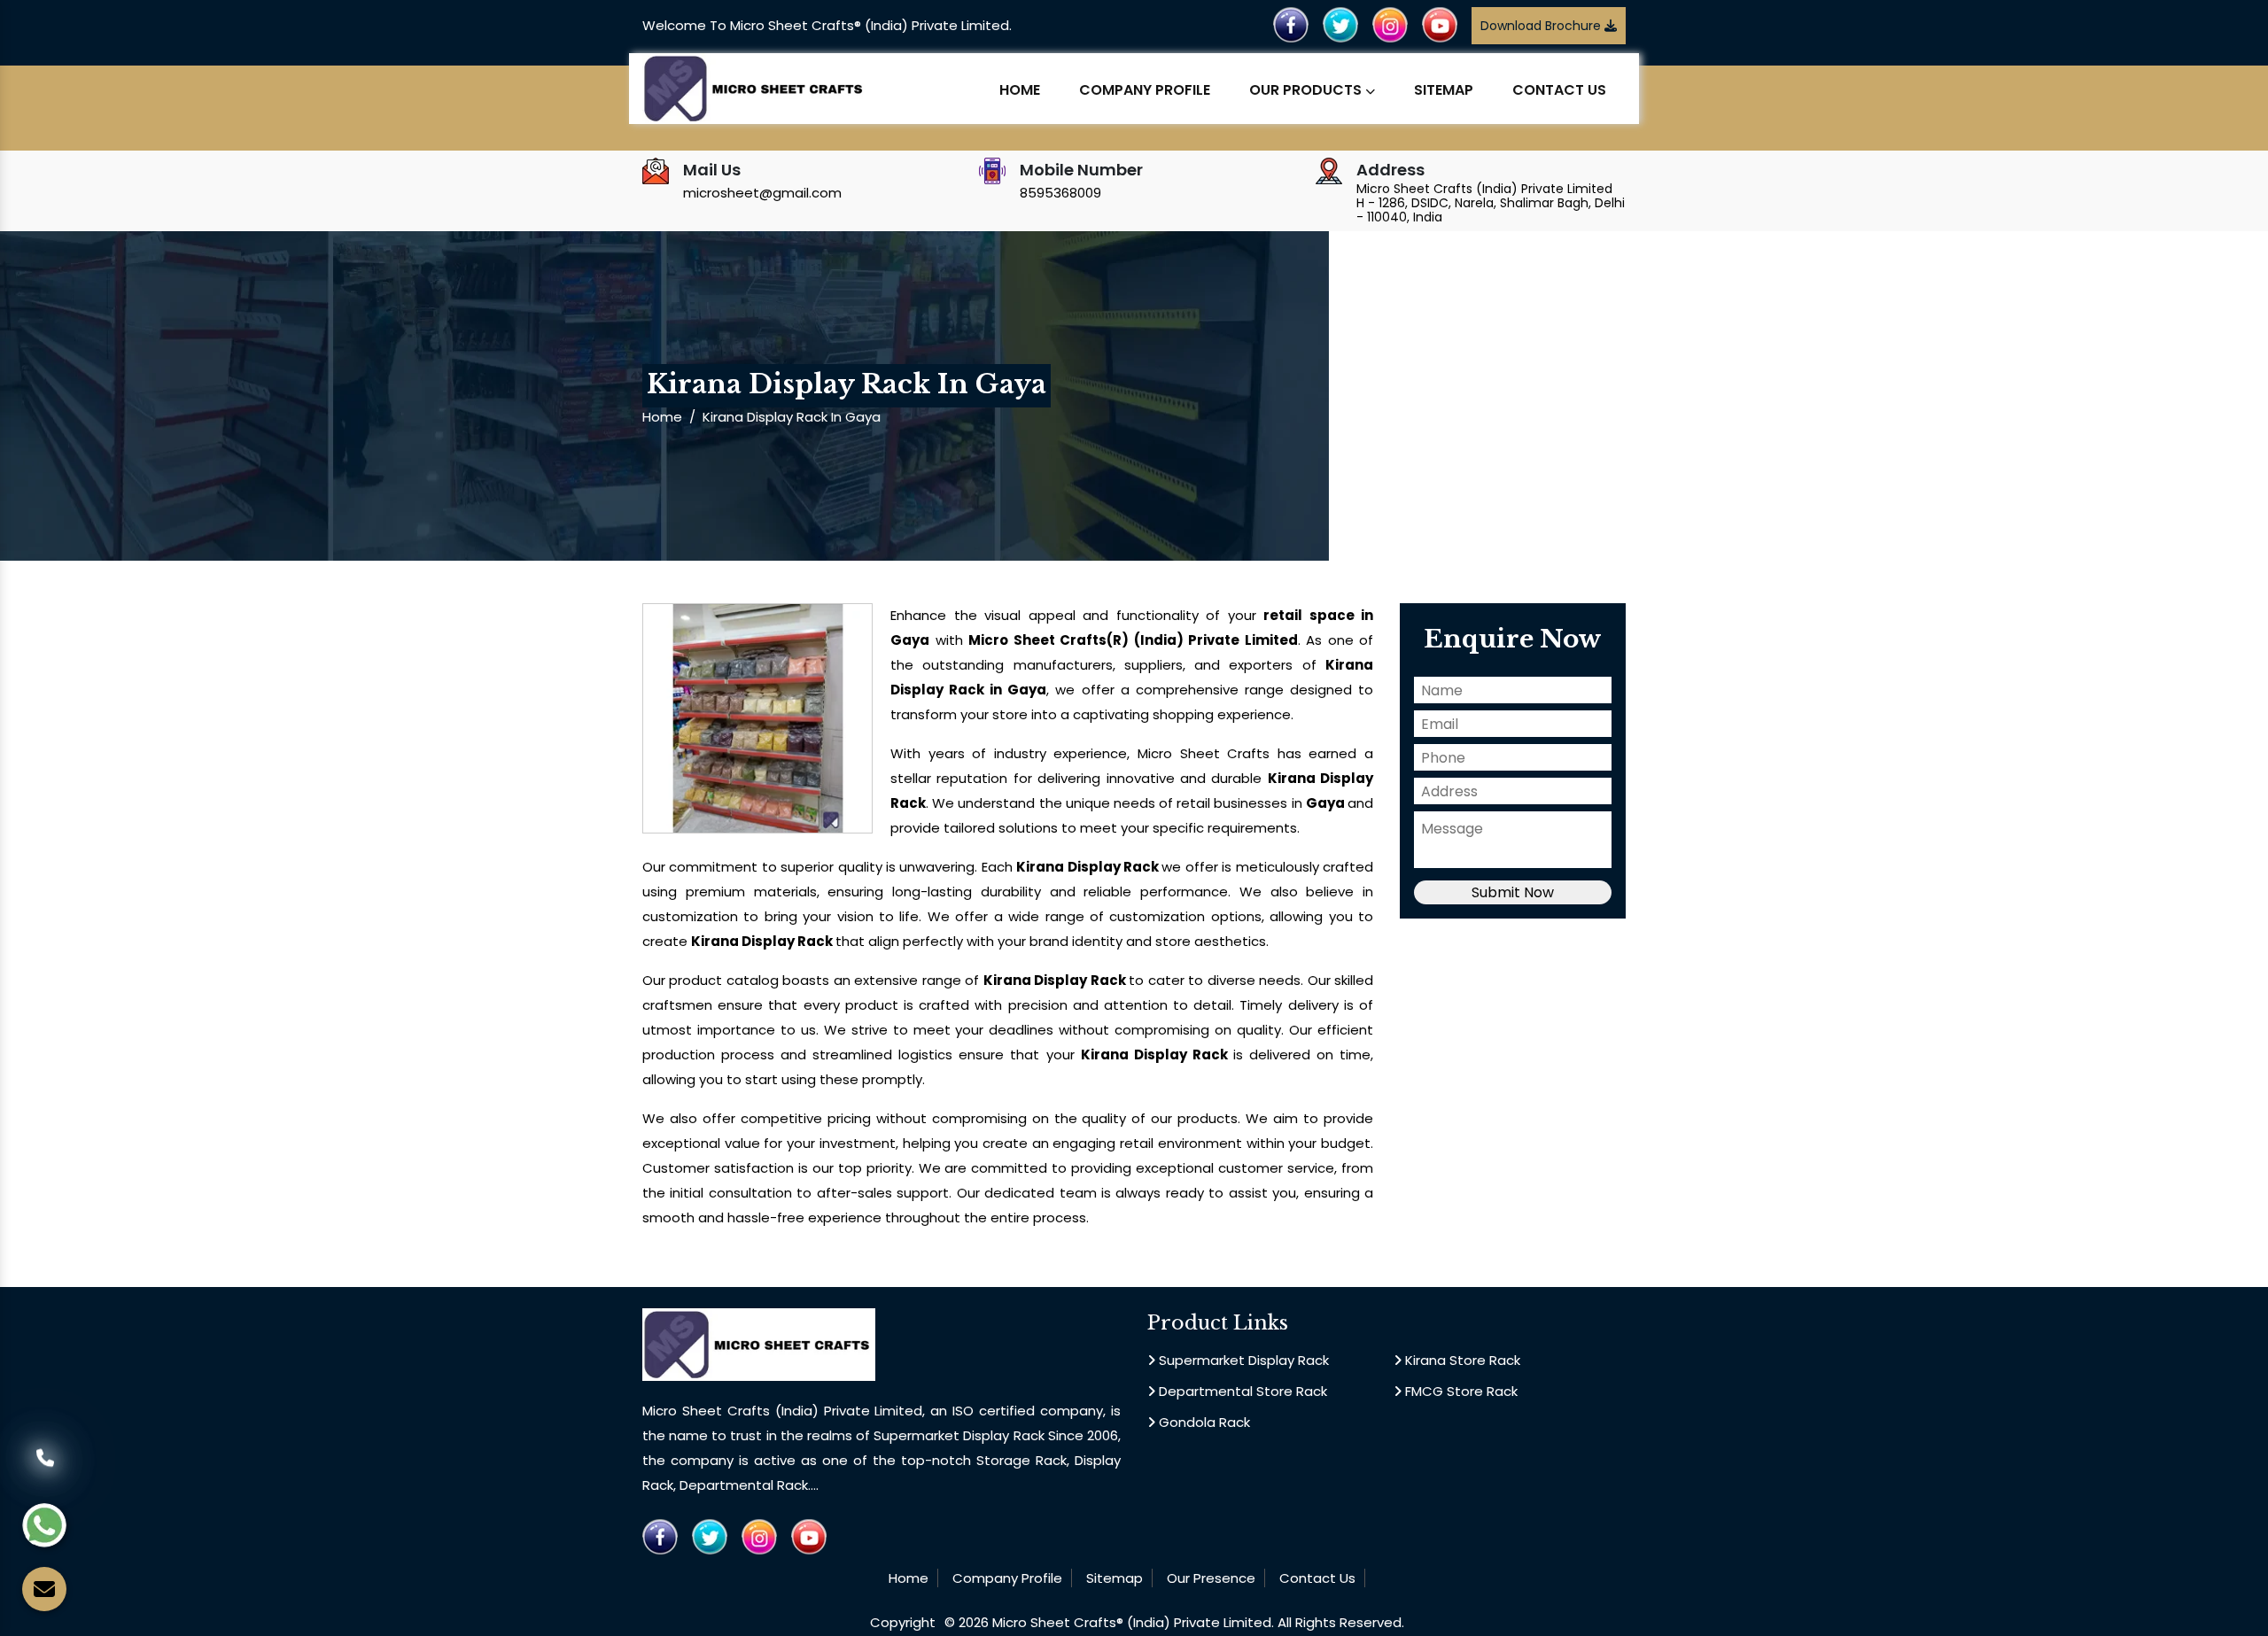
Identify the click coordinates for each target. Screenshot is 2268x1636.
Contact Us (1559, 90)
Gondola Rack (1203, 1422)
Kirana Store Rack (1461, 1360)
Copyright (903, 1622)
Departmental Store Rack (1241, 1391)
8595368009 (1060, 193)
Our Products (1307, 90)
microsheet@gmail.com (762, 193)
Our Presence (1211, 1578)
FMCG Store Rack (1460, 1391)
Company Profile (1145, 90)
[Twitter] (1340, 24)
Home (1020, 90)
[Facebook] (1291, 24)
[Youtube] (1440, 24)
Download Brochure (1542, 26)
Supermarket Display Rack (1242, 1360)
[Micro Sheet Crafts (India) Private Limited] (755, 87)
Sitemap (1444, 90)
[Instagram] (1390, 24)
